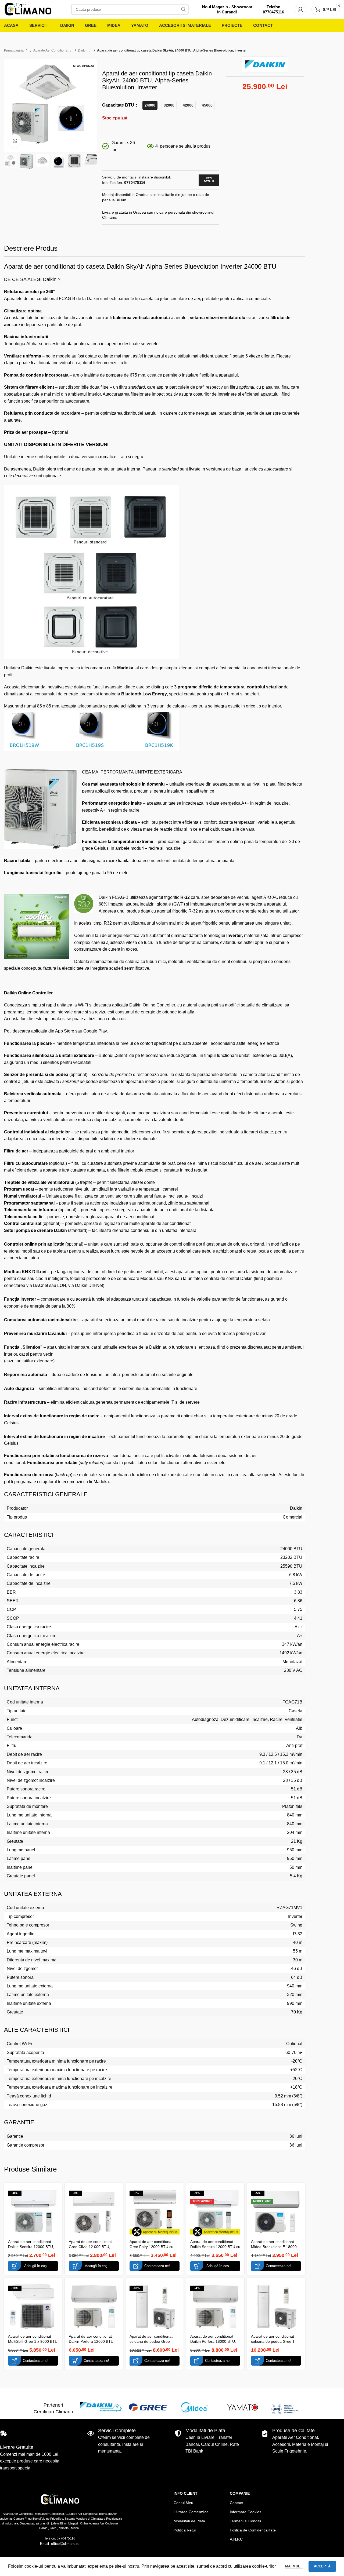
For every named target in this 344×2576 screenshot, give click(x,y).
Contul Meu (183, 2503)
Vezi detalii (209, 180)
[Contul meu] (300, 9)
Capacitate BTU (119, 105)
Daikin (83, 50)
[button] (33, 2266)
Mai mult (294, 2566)
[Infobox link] (227, 10)
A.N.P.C (236, 2539)
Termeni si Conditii (245, 2521)
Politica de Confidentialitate (253, 2530)
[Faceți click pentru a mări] (15, 141)
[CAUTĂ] (183, 9)
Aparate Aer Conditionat (51, 50)
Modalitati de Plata (189, 2521)
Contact (236, 2503)
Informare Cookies (246, 2512)
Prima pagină (14, 50)
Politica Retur (185, 2530)
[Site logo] (28, 9)
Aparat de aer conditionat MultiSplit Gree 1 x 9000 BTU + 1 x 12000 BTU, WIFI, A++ (33, 2342)
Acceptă (322, 2566)
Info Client (186, 2493)
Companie (240, 2493)
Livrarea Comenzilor (191, 2512)
